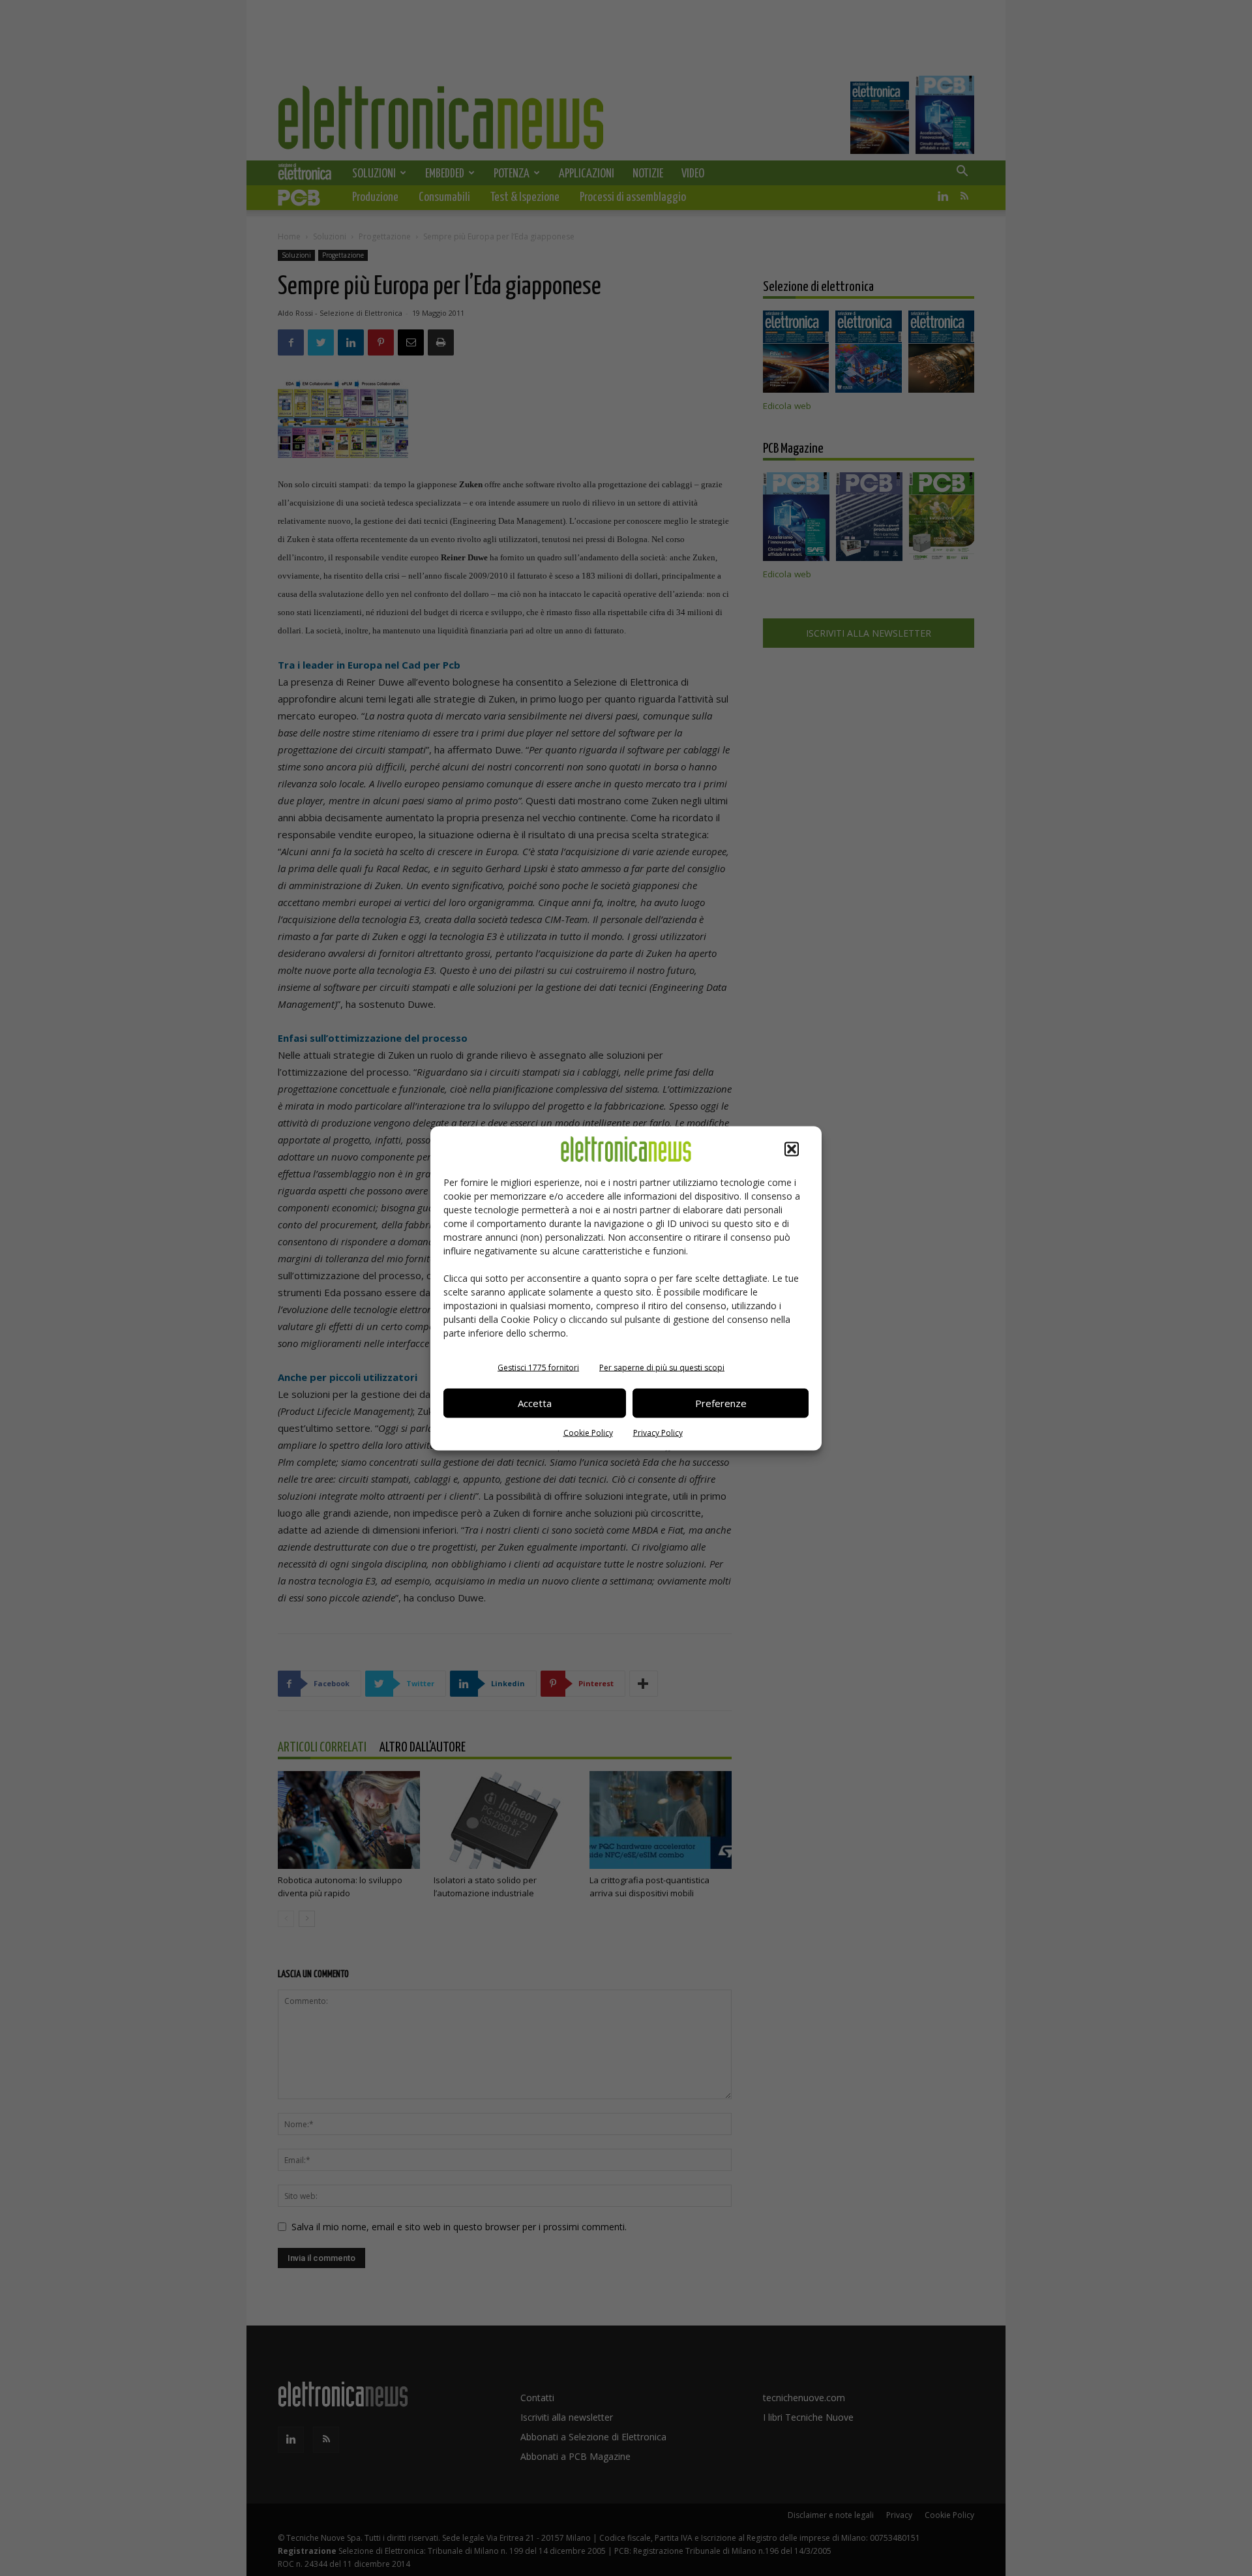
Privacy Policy (658, 1432)
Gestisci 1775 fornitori (538, 1367)
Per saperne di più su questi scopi (662, 1367)
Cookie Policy (588, 1432)
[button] (792, 1149)
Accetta (535, 1403)
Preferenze (721, 1403)
